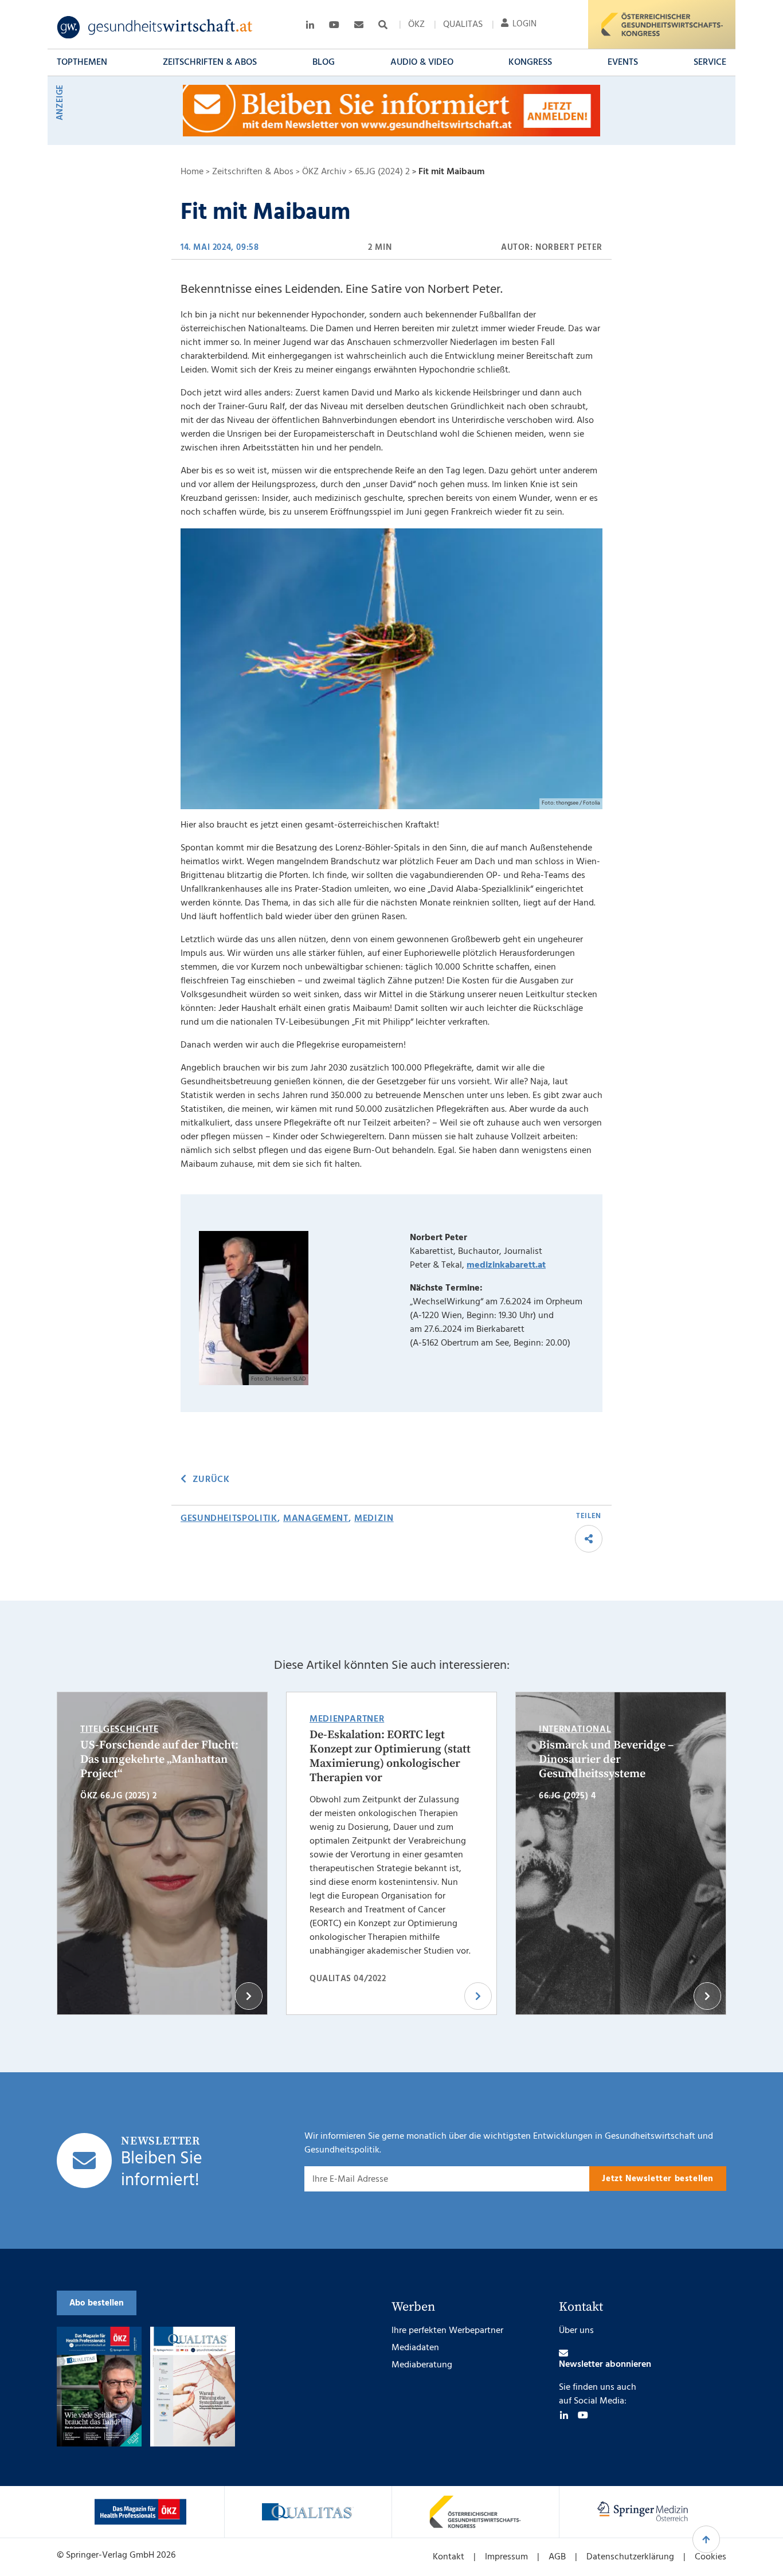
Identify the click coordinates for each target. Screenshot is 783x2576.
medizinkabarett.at (506, 1265)
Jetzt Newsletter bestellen (658, 2179)
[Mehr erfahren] (140, 2512)
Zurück (211, 1480)
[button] (82, 62)
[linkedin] (564, 2415)
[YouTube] (583, 2415)
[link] (155, 28)
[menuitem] (416, 25)
